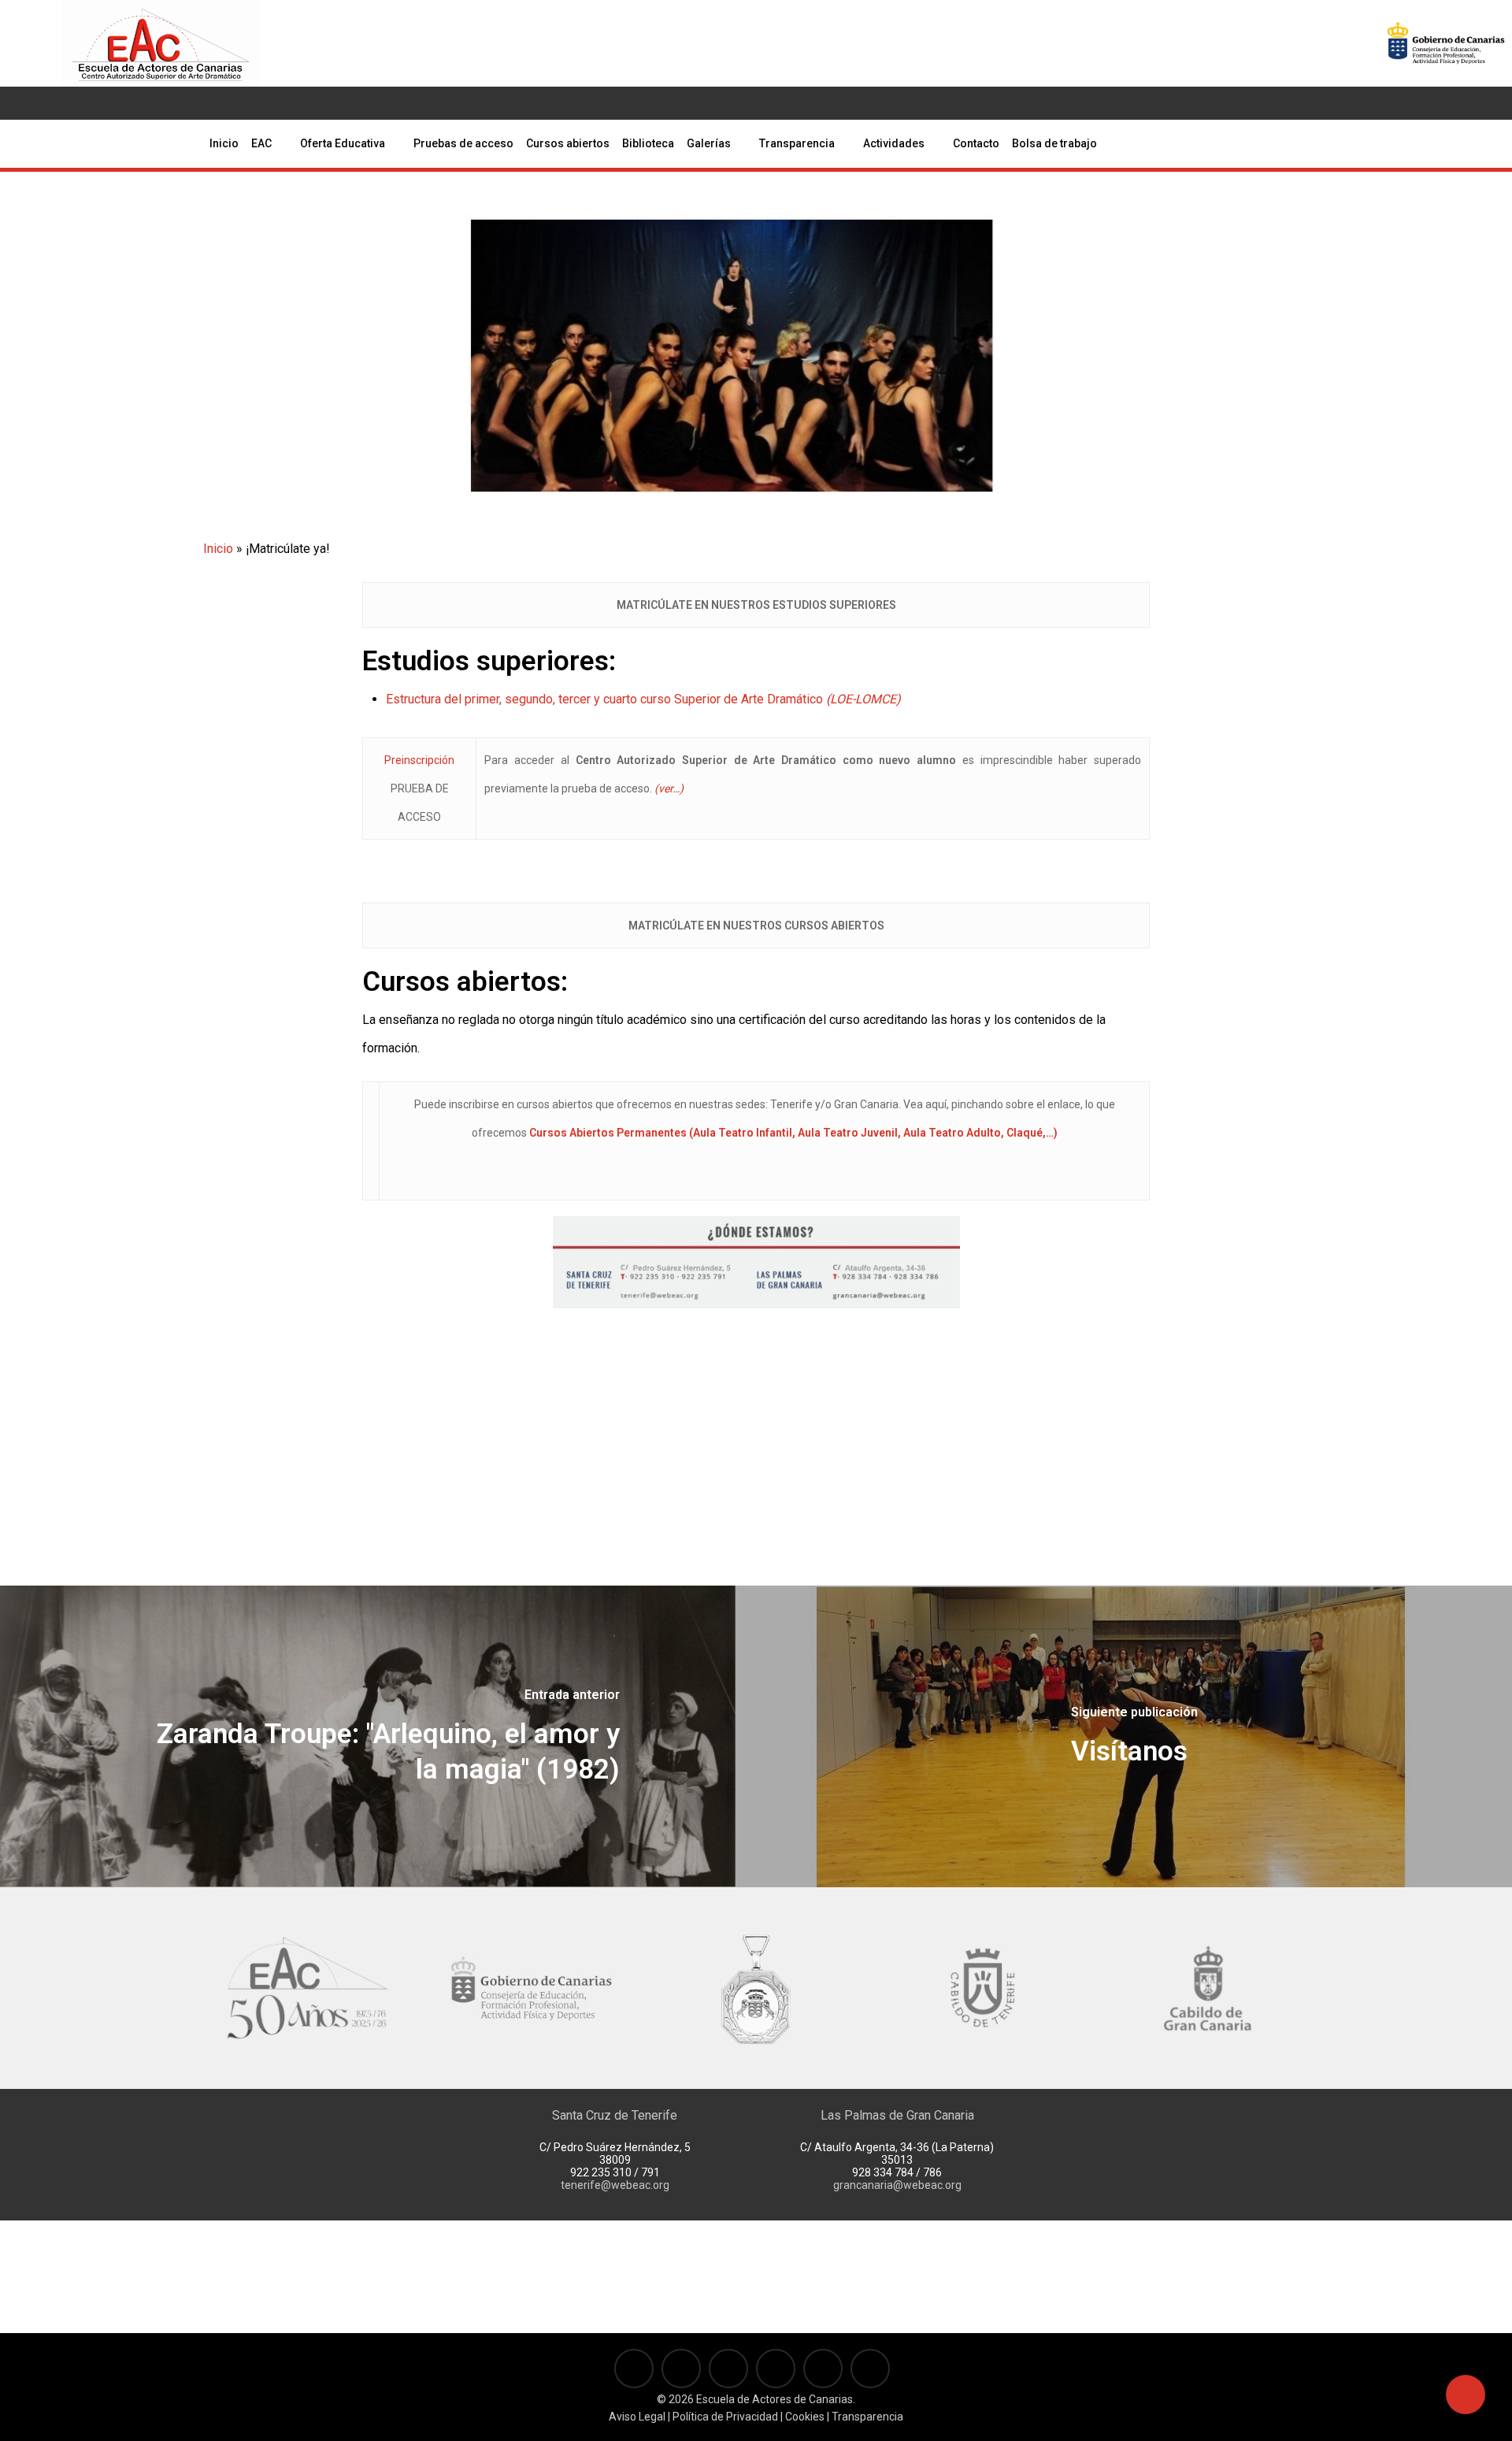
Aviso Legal (637, 2417)
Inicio (218, 549)
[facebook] (59, 103)
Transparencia (867, 2417)
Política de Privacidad (725, 2417)
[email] (185, 103)
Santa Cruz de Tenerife (615, 2115)
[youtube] (84, 103)
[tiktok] (160, 103)
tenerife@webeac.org (615, 2185)
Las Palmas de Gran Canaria (897, 2115)
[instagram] (109, 103)
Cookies (804, 2417)
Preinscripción (419, 760)
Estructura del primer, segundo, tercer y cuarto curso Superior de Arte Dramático (643, 699)
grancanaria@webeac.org (897, 2185)
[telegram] (135, 103)
